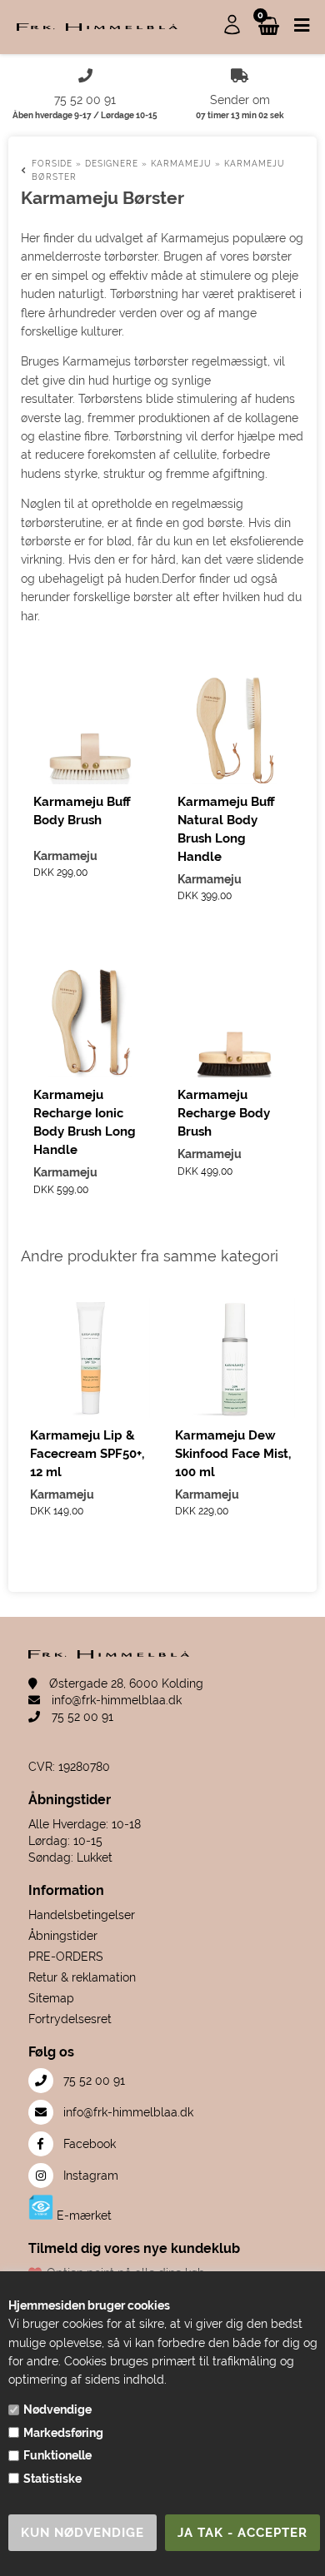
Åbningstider (63, 1936)
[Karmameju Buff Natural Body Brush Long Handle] (235, 727)
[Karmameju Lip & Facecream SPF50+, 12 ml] (90, 1358)
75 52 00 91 (81, 1717)
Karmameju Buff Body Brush (82, 811)
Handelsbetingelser (82, 1915)
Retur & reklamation (82, 1977)
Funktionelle (57, 2455)
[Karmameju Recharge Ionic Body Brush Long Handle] (90, 1021)
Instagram (89, 2176)
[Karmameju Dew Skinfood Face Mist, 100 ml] (235, 1358)
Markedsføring (63, 2433)
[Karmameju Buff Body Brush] (90, 727)
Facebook (88, 2144)
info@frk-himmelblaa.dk (115, 1700)
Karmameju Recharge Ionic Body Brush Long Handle (85, 1122)
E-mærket (82, 2215)
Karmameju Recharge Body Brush (224, 1113)
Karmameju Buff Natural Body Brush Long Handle (226, 829)
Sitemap (51, 1998)
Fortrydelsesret (70, 2019)
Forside (52, 164)
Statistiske (52, 2479)
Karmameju (65, 856)
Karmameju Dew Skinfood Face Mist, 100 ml (233, 1454)
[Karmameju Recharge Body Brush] (235, 1021)
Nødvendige (57, 2409)
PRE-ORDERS (66, 1957)
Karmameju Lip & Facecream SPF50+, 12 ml (87, 1454)
